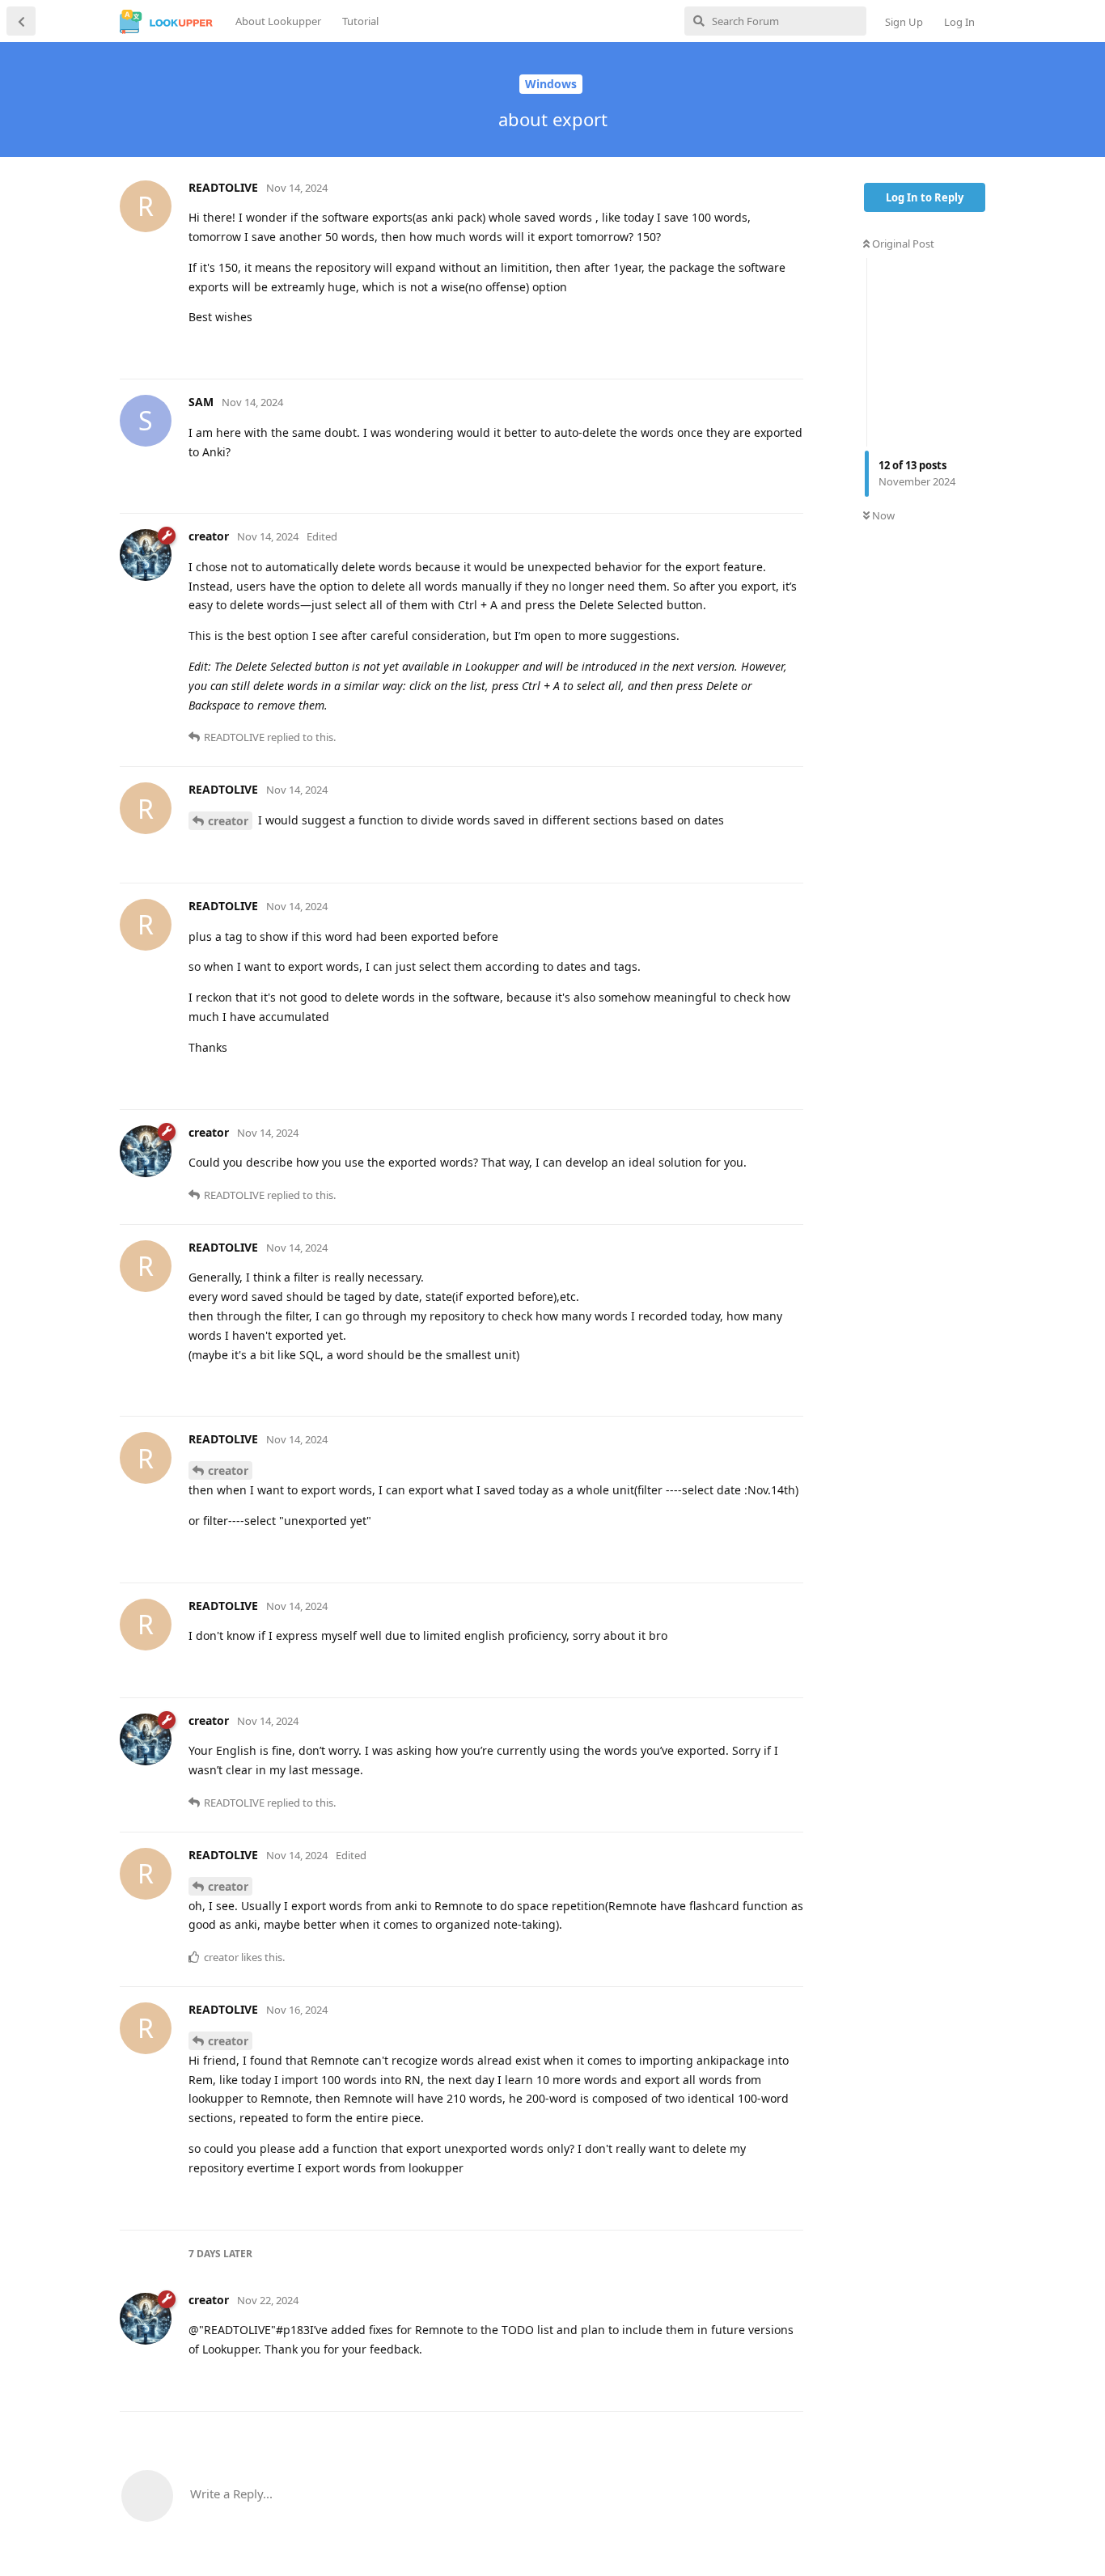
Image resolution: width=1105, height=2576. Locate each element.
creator (228, 821)
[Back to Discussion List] (21, 21)
